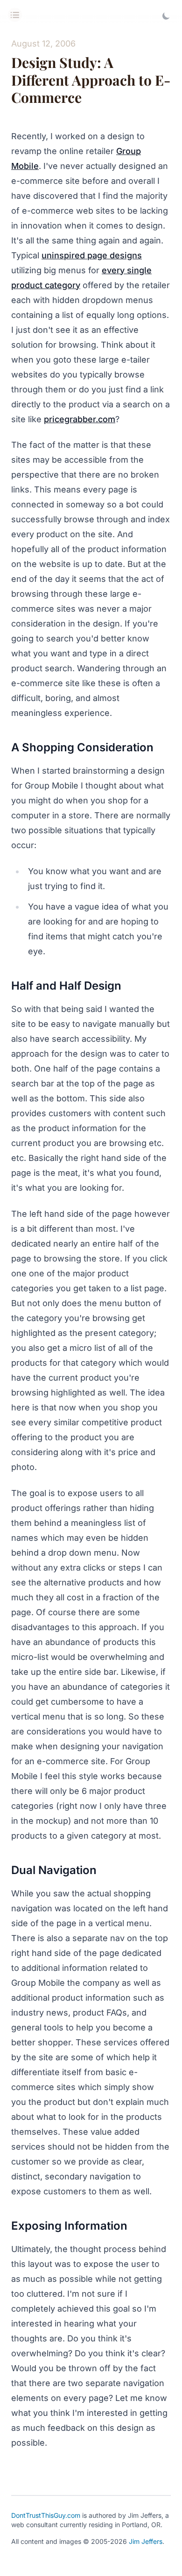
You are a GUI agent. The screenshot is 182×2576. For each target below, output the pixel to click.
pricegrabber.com (80, 419)
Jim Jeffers (146, 2541)
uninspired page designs (92, 255)
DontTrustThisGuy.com (46, 2515)
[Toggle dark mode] (166, 16)
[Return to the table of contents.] (15, 15)
